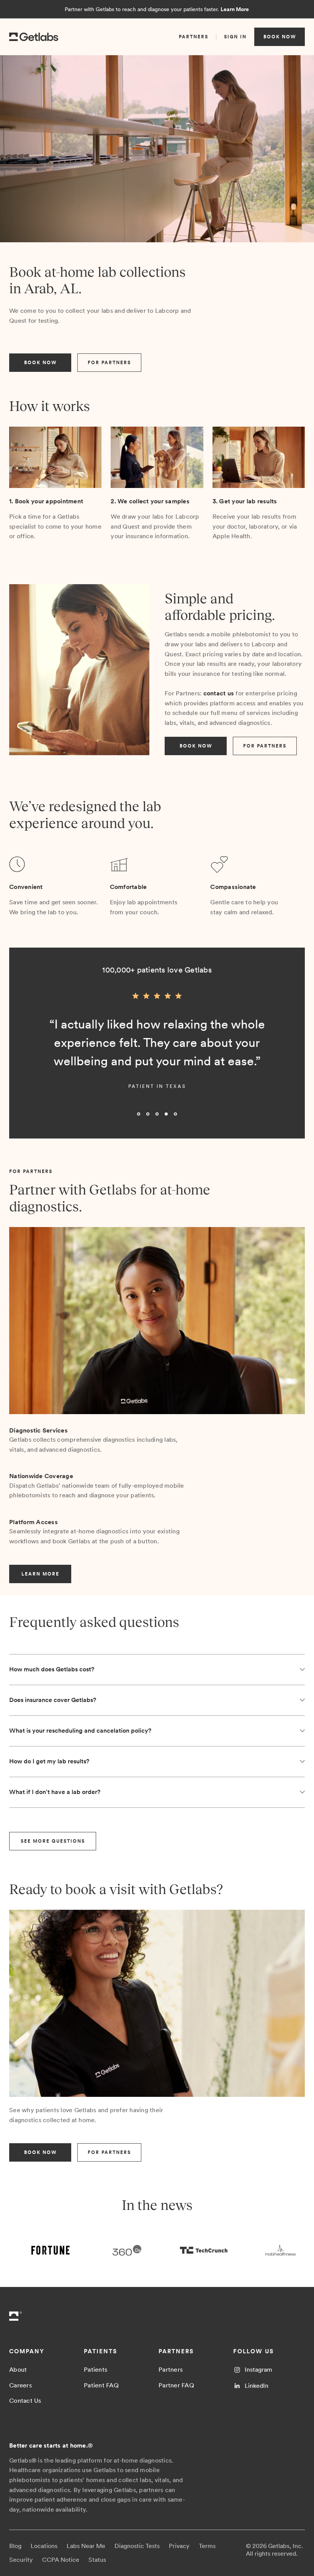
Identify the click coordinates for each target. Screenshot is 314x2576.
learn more (40, 1574)
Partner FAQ (176, 2385)
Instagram (258, 2370)
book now (280, 37)
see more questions (53, 1841)
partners (194, 37)
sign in (235, 37)
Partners (171, 2370)
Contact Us (25, 2401)
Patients (96, 2370)
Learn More (235, 9)
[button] (25, 1056)
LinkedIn (257, 2386)
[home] (34, 37)
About (18, 2370)
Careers (20, 2385)
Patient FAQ (101, 2385)
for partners (109, 363)
